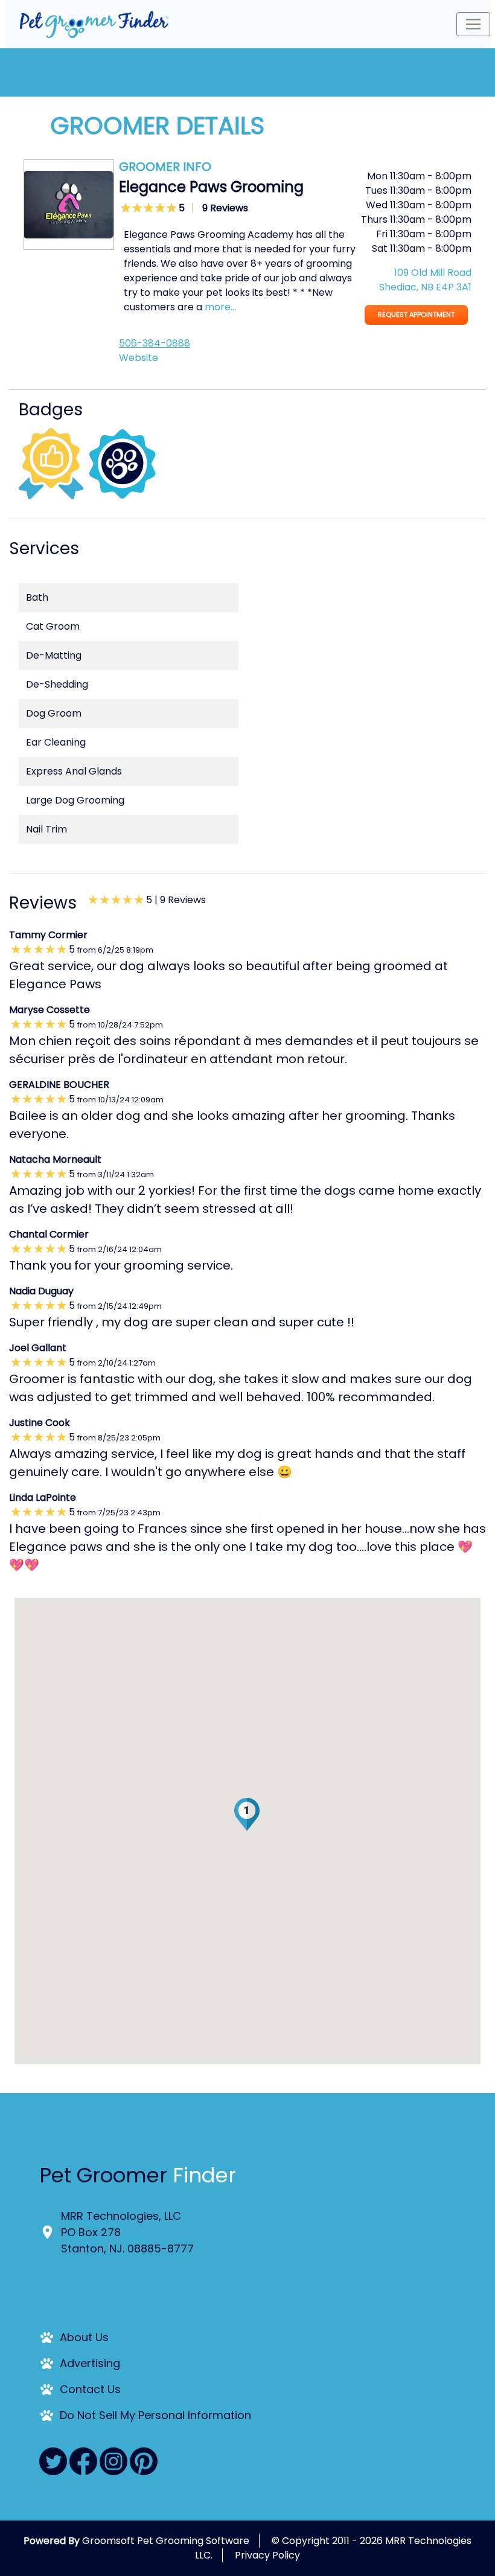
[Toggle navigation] (473, 24)
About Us (84, 2337)
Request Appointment (416, 315)
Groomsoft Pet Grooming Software (166, 2541)
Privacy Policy (267, 2555)
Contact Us (90, 2389)
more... (220, 307)
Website (139, 358)
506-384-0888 (155, 343)
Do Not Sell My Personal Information (155, 2415)
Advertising (90, 2363)
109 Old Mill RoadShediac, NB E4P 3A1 (425, 280)
